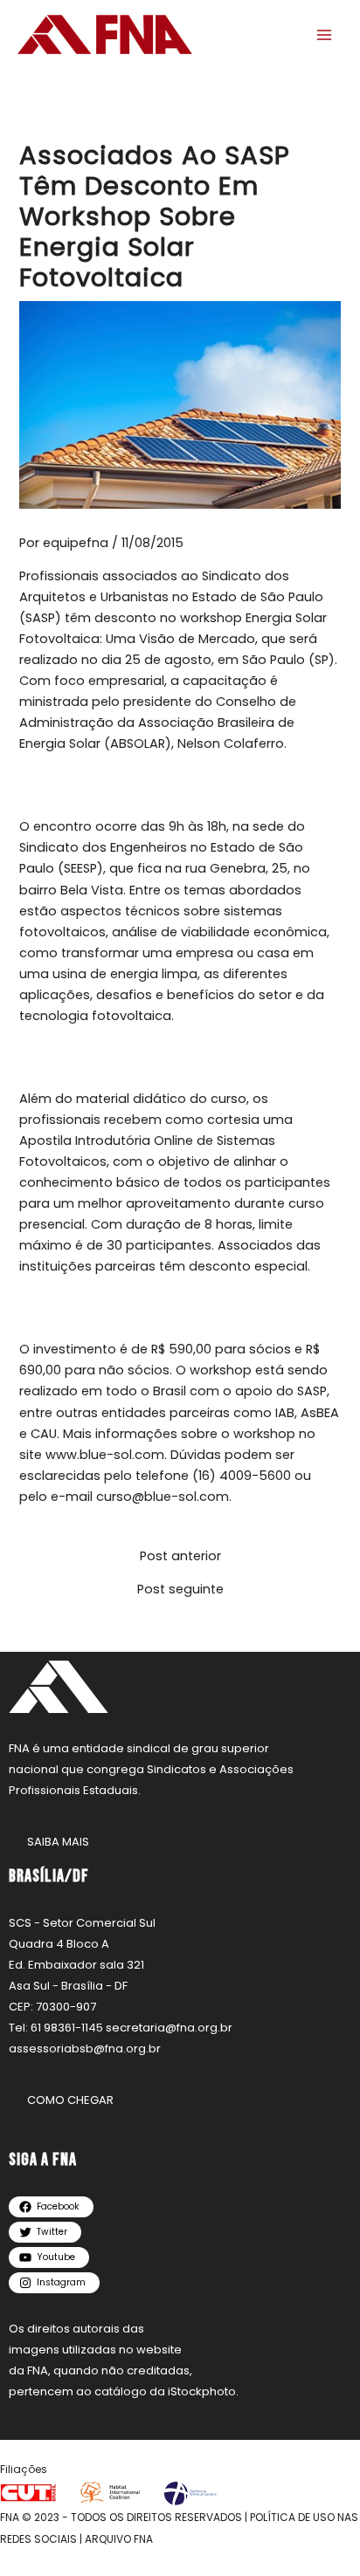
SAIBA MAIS (58, 1842)
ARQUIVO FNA (119, 2539)
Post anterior (180, 1556)
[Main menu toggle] (324, 35)
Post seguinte (180, 1589)
